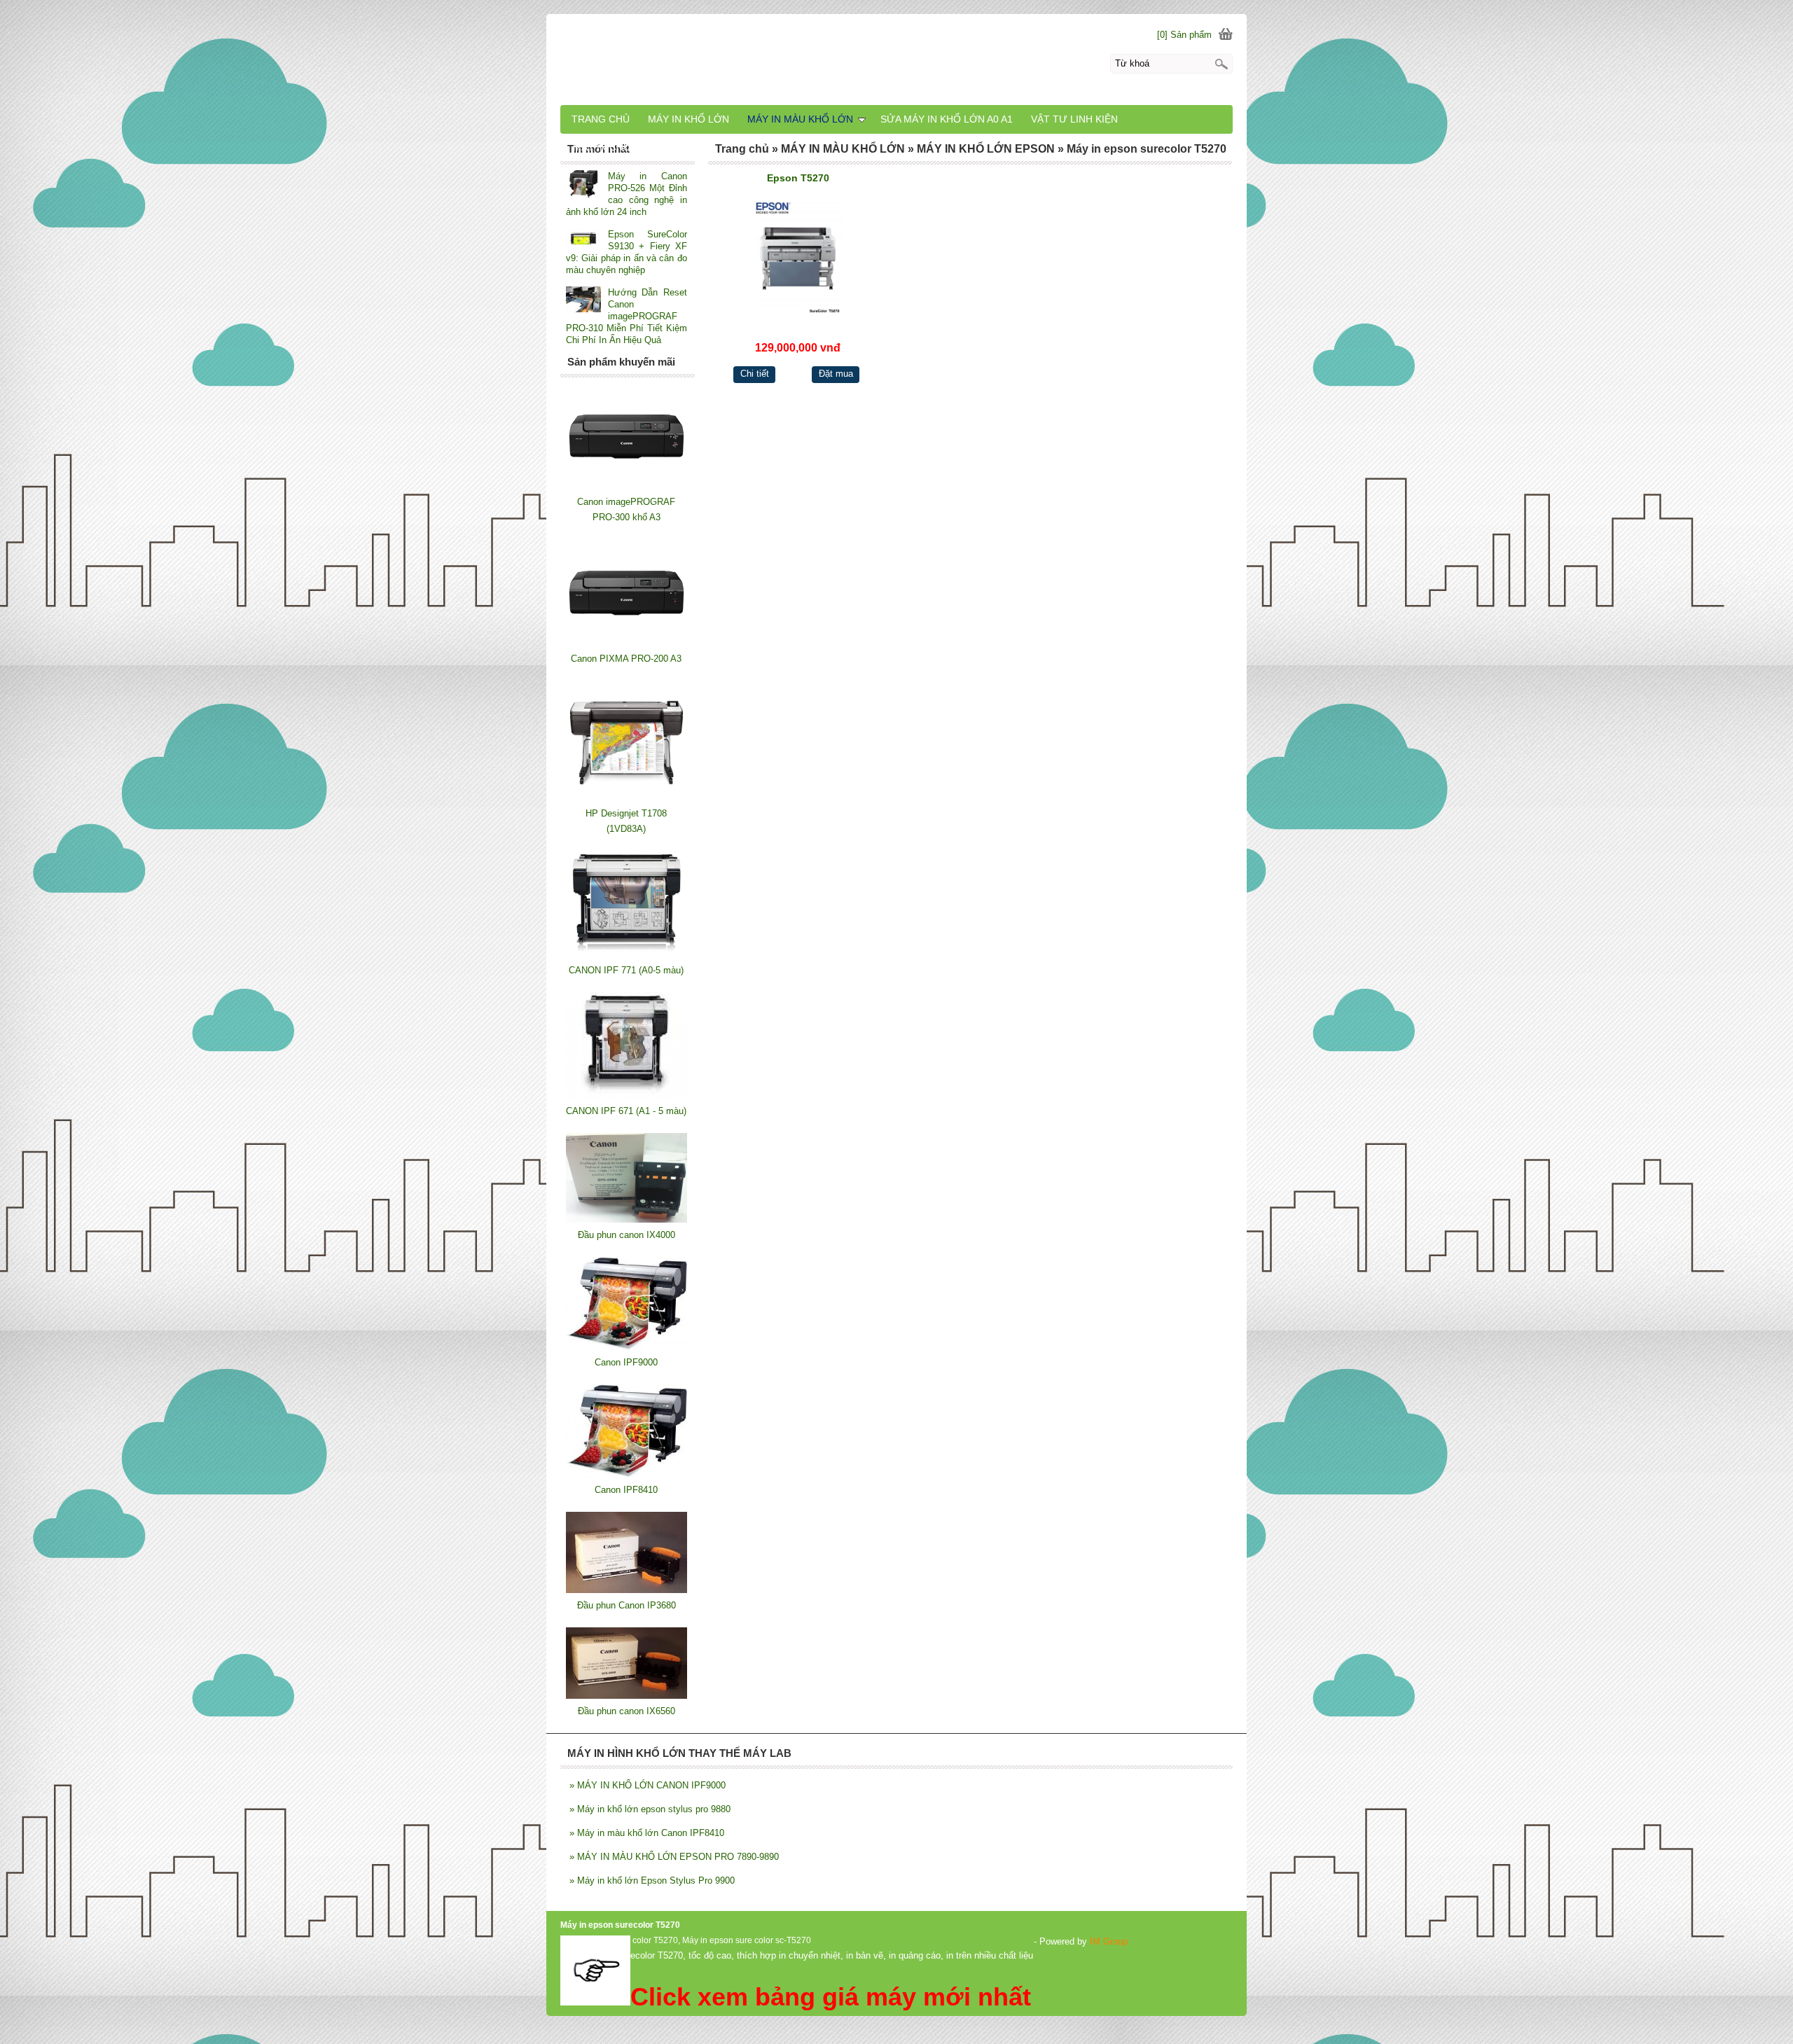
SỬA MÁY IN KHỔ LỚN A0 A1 (947, 119)
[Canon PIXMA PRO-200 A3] (626, 643)
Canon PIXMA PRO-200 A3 (626, 659)
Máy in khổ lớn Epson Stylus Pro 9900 (652, 1880)
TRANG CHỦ (601, 119)
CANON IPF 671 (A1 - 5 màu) (626, 1111)
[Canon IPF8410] (626, 1474)
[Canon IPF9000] (626, 1347)
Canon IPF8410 (626, 1490)
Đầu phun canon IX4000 (626, 1235)
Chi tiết (755, 374)
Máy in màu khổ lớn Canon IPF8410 (647, 1833)
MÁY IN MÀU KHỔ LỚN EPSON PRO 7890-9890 (674, 1857)
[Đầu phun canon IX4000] (626, 1219)
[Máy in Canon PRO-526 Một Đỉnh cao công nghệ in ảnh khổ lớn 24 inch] (583, 185)
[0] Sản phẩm (1184, 35)
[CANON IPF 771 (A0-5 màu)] (626, 955)
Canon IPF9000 (626, 1362)
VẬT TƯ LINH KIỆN (1074, 119)
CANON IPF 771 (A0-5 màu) (626, 970)
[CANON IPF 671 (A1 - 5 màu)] (626, 1096)
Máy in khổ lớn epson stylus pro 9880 (650, 1809)
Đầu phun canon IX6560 (626, 1711)
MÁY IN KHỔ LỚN (688, 119)
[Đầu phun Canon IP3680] (626, 1590)
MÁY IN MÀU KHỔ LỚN (800, 119)
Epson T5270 (798, 178)
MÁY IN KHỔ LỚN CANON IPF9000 (648, 1785)
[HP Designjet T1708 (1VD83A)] (626, 798)
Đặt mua (836, 374)
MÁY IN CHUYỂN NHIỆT (628, 147)
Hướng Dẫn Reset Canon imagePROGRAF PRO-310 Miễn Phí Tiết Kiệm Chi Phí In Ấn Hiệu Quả (626, 316)
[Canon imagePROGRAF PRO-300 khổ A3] (626, 486)
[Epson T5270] (798, 257)
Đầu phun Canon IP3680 (626, 1605)
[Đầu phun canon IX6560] (626, 1696)
